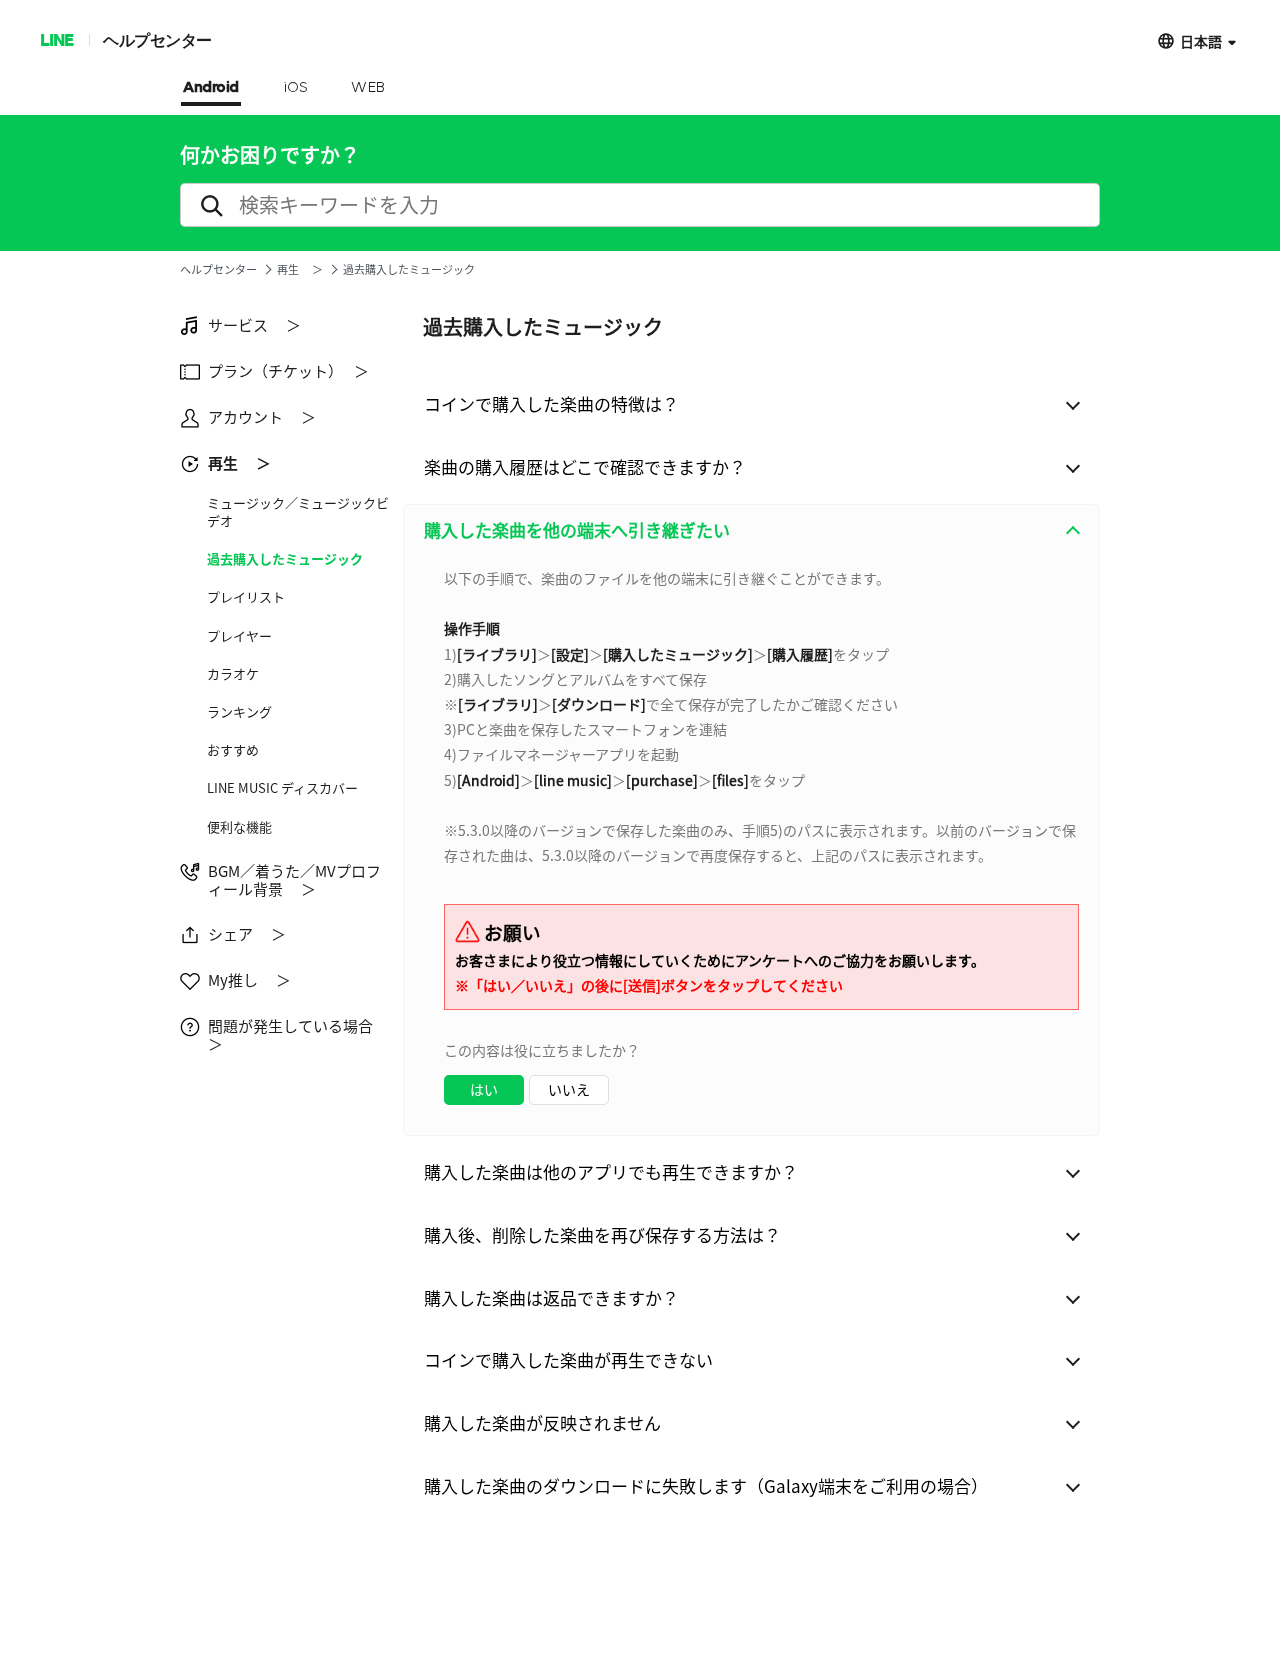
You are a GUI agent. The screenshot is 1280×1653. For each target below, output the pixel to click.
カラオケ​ (233, 674)
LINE (56, 39)
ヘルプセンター (157, 39)
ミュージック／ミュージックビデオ (298, 512)
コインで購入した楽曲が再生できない (568, 1359)
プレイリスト (246, 597)
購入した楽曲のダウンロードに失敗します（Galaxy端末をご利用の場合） (706, 1485)
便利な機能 (239, 827)
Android (211, 88)
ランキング (239, 712)
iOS (295, 88)
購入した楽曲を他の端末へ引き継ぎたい (577, 529)
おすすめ (233, 750)
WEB (368, 88)
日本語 (1201, 40)
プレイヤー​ (239, 636)
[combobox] (751, 845)
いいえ (569, 1089)
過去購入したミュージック (285, 559)
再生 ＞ (300, 269)
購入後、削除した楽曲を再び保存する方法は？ (602, 1234)
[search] (640, 205)
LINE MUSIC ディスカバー (282, 788)
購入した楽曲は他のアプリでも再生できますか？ (611, 1171)
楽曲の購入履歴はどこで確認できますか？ (585, 466)
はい (484, 1089)
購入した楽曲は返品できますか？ (551, 1297)
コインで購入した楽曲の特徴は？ (551, 403)
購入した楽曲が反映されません (542, 1422)
